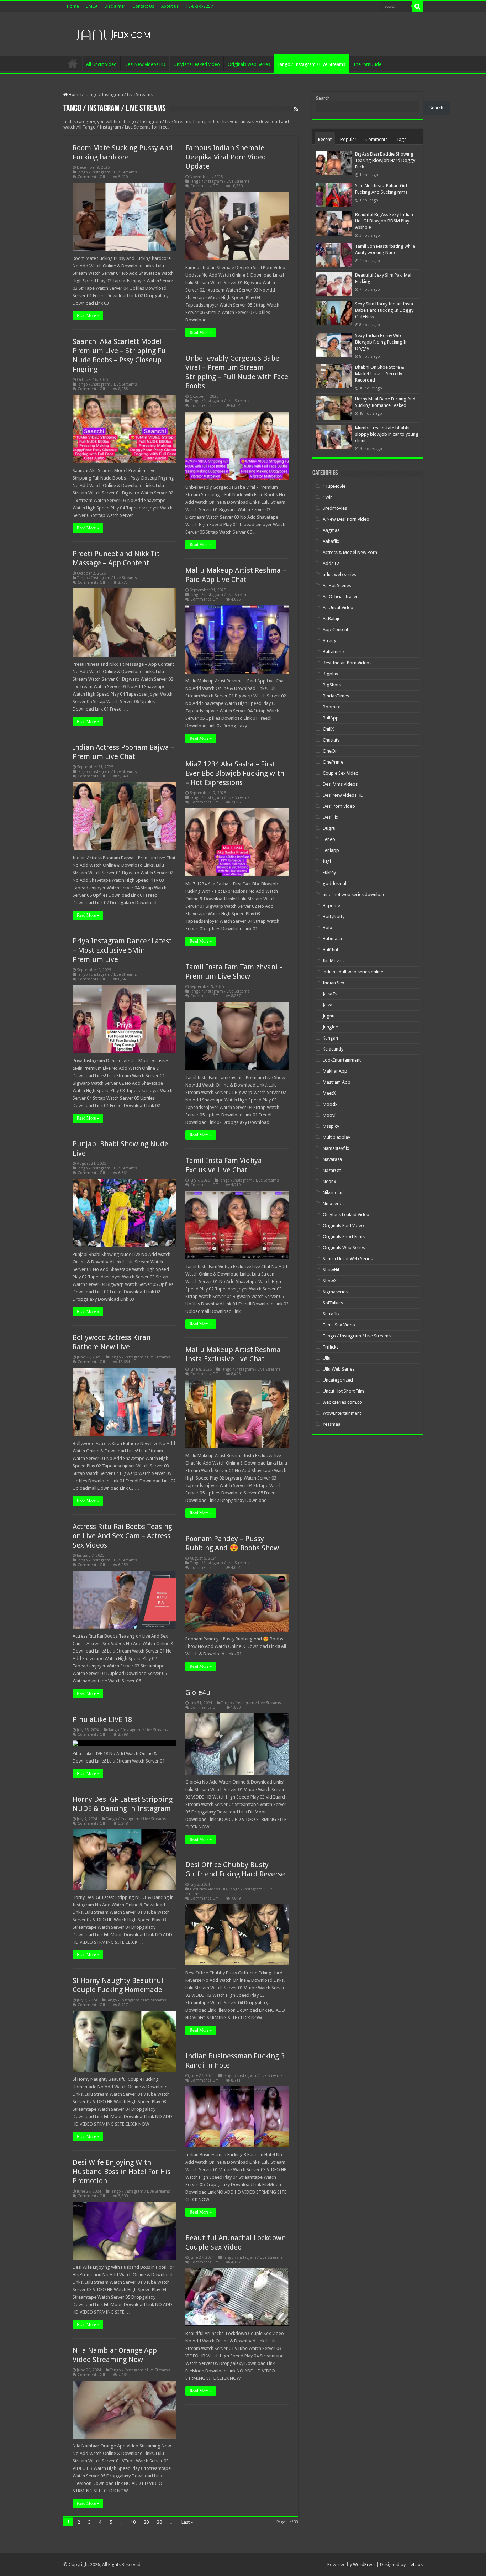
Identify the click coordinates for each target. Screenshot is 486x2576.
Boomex (331, 707)
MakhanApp (335, 1071)
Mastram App (337, 1082)
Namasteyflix (336, 1148)
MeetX (329, 1093)
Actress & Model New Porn (350, 552)
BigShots (332, 685)
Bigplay (330, 674)
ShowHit (331, 1270)
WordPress (364, 2564)
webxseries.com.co (342, 1402)
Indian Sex (334, 983)
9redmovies (335, 508)
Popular (348, 139)
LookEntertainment (342, 1060)
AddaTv (331, 563)
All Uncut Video (101, 64)
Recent (325, 139)
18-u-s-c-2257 (199, 6)
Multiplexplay (336, 1137)
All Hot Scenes (337, 585)
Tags (401, 139)
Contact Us (143, 6)
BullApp (331, 718)
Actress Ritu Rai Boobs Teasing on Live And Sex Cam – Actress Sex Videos (122, 1536)
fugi (327, 861)
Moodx (330, 1104)
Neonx (329, 1181)
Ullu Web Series (339, 1369)
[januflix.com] (111, 33)
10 (133, 2522)
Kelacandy (333, 1049)
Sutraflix (331, 1314)
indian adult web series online (353, 972)
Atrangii (331, 641)
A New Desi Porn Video (346, 519)
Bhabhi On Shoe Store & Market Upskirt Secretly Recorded (380, 374)
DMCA (92, 6)
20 (146, 2522)
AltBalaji (331, 619)
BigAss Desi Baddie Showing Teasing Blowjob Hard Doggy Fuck (385, 160)
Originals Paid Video (343, 1226)
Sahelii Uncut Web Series (348, 1259)
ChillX (328, 729)
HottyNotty (334, 917)
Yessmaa (332, 1424)
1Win (328, 497)
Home (73, 6)
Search (323, 98)
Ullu (327, 1358)
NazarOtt (332, 1170)
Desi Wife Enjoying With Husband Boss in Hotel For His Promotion (121, 2172)
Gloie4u (198, 1692)
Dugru (329, 828)
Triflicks (331, 1347)
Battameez (334, 652)
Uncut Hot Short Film (343, 1391)
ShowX (330, 1281)
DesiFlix (331, 817)
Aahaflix (331, 541)
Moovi (329, 1115)
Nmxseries (334, 1203)
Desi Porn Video (339, 806)
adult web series (339, 574)
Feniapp (331, 850)
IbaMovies (334, 961)
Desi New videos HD (145, 64)
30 (159, 2522)
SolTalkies (333, 1303)
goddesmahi (336, 883)
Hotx (327, 928)
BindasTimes (336, 696)
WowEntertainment (342, 1413)
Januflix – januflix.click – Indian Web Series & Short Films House (73, 63)
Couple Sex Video (341, 773)
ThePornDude (367, 64)
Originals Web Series (249, 64)
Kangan (330, 1038)
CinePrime (333, 762)
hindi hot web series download (354, 894)
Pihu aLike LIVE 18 (102, 1719)
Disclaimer (115, 6)
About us (170, 6)
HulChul (330, 950)
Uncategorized (338, 1380)
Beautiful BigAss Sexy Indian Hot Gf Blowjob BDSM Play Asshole (384, 221)
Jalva (327, 1005)
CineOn (330, 751)
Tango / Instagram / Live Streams (311, 64)
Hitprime (331, 905)
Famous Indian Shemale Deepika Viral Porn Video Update (226, 157)
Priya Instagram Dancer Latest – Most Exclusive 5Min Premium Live (122, 950)
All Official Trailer (340, 596)
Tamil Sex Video (339, 1325)
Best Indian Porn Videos (347, 663)
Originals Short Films (344, 1237)
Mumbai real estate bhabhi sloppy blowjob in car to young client (387, 434)
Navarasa (332, 1159)
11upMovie (334, 486)
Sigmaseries (335, 1292)
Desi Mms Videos (340, 784)
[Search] (417, 6)
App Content (336, 630)
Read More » (88, 316)
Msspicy (331, 1126)
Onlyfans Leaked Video (197, 64)
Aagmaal (332, 530)
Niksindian (333, 1192)
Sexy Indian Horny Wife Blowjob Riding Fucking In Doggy (381, 342)
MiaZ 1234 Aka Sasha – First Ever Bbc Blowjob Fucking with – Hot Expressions (235, 773)
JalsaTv (330, 994)
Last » (187, 2522)
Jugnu (329, 1016)
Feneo (329, 839)
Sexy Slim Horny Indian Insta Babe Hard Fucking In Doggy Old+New (384, 310)
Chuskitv (331, 740)
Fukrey (329, 872)
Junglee (330, 1027)
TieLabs (415, 2564)
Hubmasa (332, 939)
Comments (376, 139)
